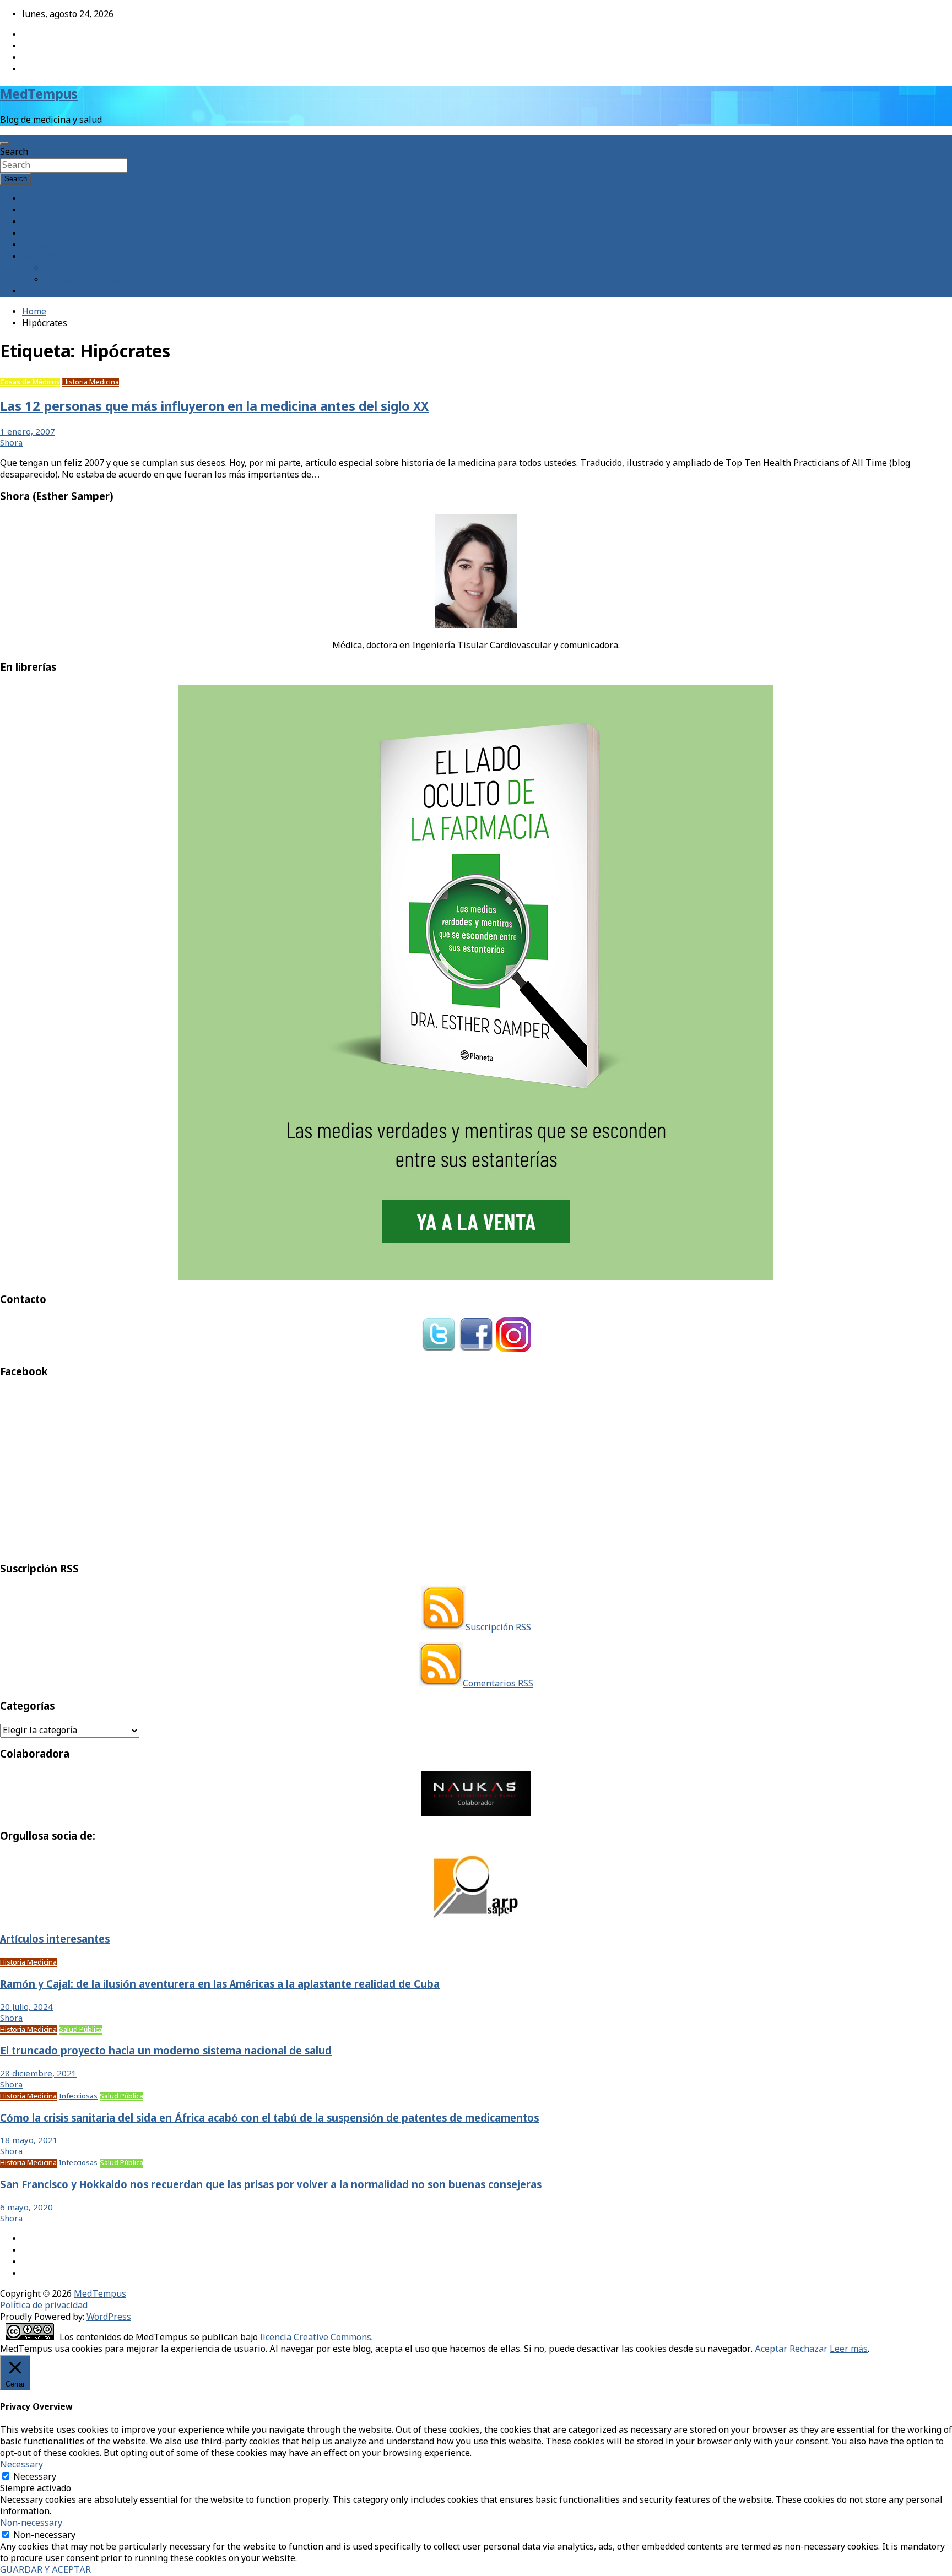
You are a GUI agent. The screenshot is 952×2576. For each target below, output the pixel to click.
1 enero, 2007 (28, 432)
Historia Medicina (91, 383)
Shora (11, 443)
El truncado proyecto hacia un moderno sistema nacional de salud (166, 2052)
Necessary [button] (21, 2465)
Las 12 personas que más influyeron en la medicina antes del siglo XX (214, 407)
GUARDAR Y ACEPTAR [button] (45, 2570)
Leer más (849, 2349)
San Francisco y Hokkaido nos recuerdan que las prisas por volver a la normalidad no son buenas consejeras (271, 2185)
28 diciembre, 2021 (38, 2074)
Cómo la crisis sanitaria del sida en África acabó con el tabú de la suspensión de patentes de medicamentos (269, 2119)
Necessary (35, 2477)
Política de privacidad (44, 2306)
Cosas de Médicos (30, 383)
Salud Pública (81, 2030)
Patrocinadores (75, 269)
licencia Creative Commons (316, 2338)
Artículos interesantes (55, 1940)
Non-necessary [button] (31, 2523)
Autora (36, 211)
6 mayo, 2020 (26, 2208)
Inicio (34, 199)
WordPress (109, 2317)
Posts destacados (57, 292)
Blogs (34, 234)
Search (14, 152)
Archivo (38, 222)
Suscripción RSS (498, 1628)
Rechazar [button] (808, 2349)
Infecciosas (78, 2097)
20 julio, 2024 (26, 2008)
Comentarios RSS (498, 1684)
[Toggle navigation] (4, 143)
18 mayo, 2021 (29, 2141)
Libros (35, 245)
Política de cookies (82, 280)
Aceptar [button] (771, 2349)
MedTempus (39, 95)
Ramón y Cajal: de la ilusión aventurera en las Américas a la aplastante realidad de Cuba (220, 1985)
